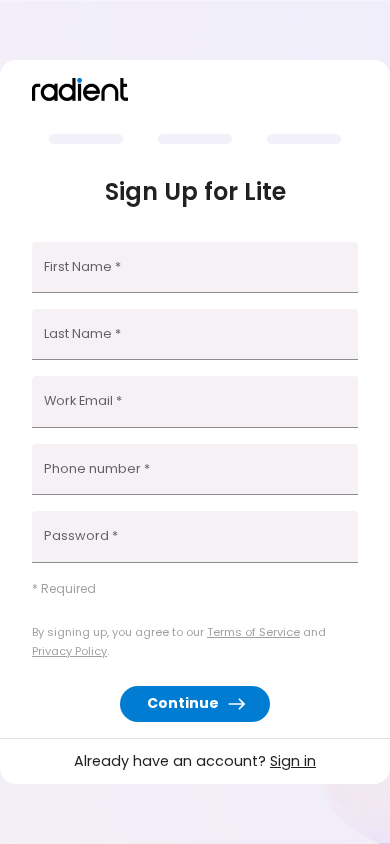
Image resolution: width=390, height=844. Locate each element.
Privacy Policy (69, 651)
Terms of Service (253, 632)
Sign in (293, 761)
